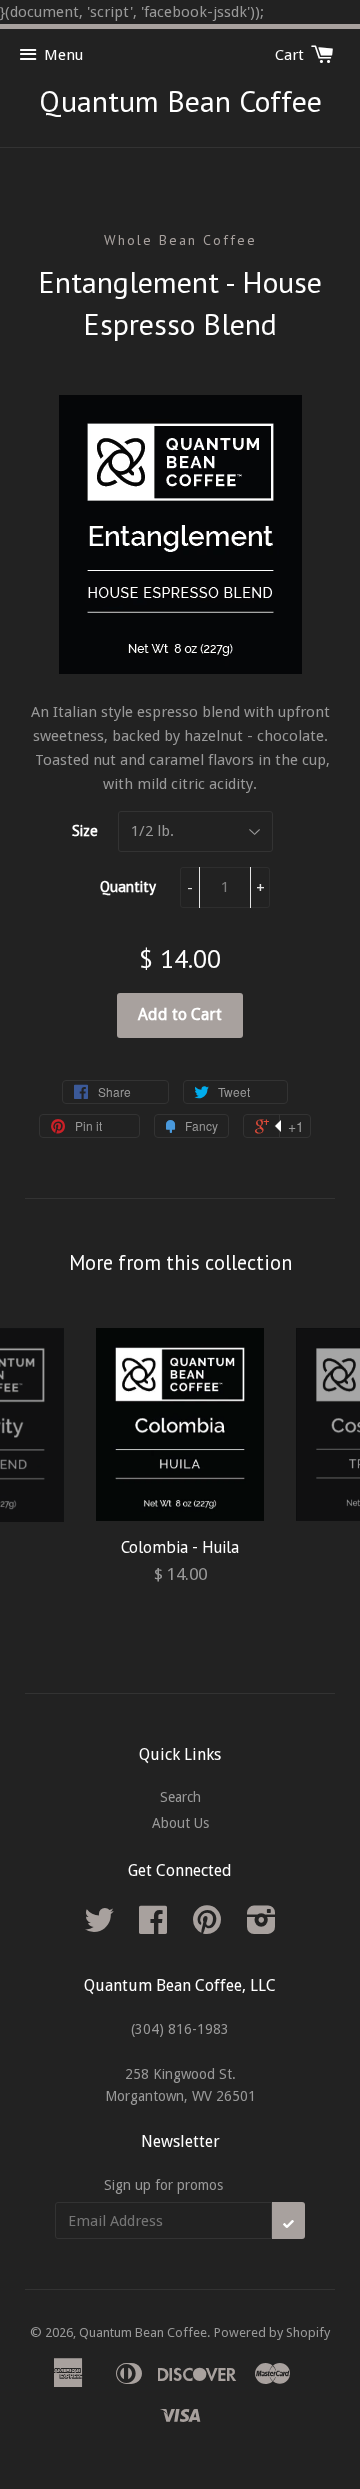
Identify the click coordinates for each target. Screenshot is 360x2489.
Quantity (128, 886)
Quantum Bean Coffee (180, 100)
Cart (291, 55)
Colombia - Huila (180, 1547)
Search (180, 1797)
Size (85, 830)
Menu (63, 55)
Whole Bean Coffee (180, 240)
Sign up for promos (163, 2185)
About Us (180, 1823)
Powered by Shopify (272, 2332)
